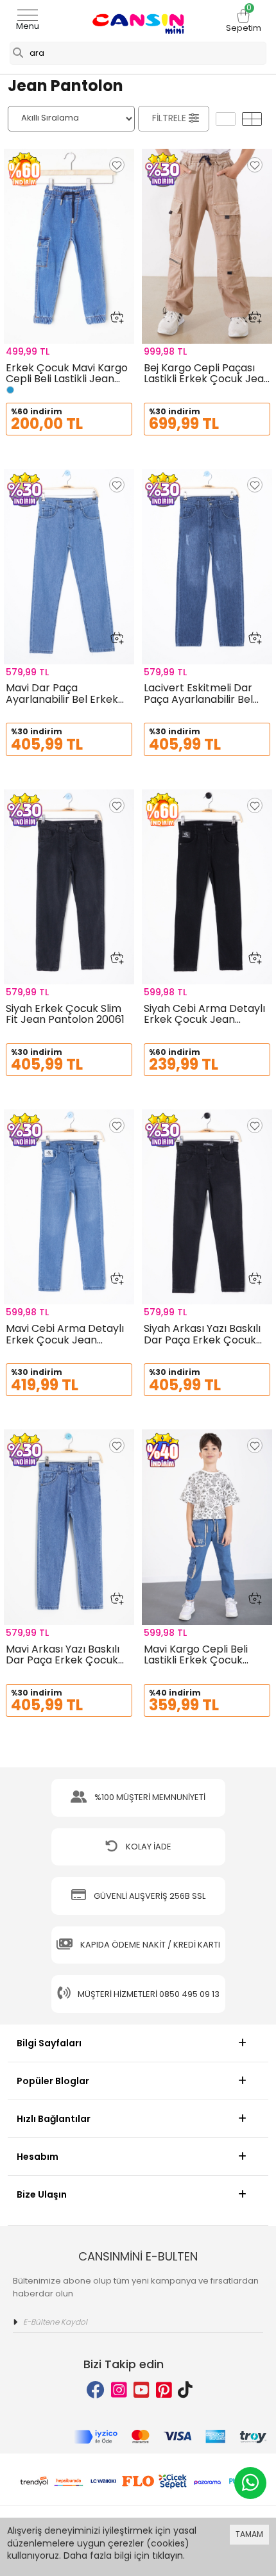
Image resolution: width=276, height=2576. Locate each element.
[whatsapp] (250, 2483)
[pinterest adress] (164, 2390)
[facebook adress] (96, 2390)
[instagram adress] (119, 2390)
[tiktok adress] (185, 2390)
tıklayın (168, 2555)
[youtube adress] (142, 2390)
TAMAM (249, 2534)
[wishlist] (117, 165)
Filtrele (169, 118)
